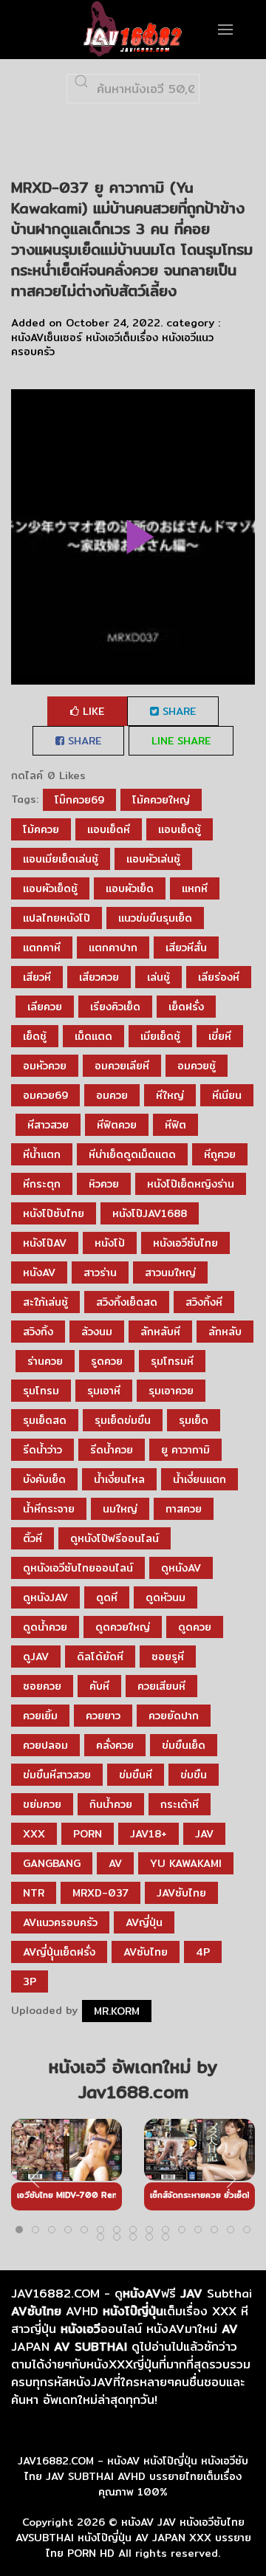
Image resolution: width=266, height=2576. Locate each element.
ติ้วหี (33, 1538)
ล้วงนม (97, 1332)
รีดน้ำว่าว (42, 1450)
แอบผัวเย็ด (130, 888)
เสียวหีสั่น (186, 948)
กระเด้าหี (180, 1804)
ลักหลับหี (160, 1332)
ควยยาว (103, 1716)
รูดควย (107, 1361)
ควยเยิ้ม (40, 1716)
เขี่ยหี (220, 1036)
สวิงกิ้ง (38, 1332)
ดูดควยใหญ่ (123, 1627)
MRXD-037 (100, 1893)
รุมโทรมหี (172, 1361)
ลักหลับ (225, 1332)
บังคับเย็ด (44, 1479)
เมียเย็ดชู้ (160, 1036)
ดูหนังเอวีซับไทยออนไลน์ (78, 1568)
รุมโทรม (41, 1391)
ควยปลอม (45, 1745)
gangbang (52, 1863)
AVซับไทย (146, 1952)
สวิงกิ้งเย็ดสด (127, 1302)
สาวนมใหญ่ (170, 1272)
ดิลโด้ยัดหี (100, 1657)
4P (203, 1952)
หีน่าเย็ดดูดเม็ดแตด (132, 1154)
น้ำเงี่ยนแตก (199, 1479)
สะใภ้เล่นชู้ (45, 1302)
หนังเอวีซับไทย (185, 1243)
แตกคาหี (42, 948)
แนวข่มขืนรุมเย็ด (155, 918)
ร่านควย (45, 1361)
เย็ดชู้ (35, 1036)
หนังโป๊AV (45, 1243)
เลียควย (45, 1007)
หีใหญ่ (170, 1095)
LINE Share (181, 741)
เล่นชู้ (158, 977)
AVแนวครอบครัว (60, 1922)
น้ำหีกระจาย (49, 1509)
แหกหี (195, 888)
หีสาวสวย (48, 1125)
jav (204, 1834)
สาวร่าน (100, 1272)
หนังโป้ (110, 1243)
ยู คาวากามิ (185, 1450)
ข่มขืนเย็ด (184, 1745)
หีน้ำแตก (42, 1154)
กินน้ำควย (111, 1804)
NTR (34, 1893)
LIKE (92, 711)
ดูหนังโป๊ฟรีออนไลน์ (115, 1538)
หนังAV (39, 1272)
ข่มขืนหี (136, 1775)
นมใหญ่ (120, 1509)
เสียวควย (99, 977)
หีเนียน (227, 1095)
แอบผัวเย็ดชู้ (50, 888)
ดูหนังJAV (45, 1597)
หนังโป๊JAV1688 (150, 1213)
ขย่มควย (42, 1804)
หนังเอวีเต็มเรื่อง (122, 338)
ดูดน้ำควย (45, 1627)
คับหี (99, 1686)
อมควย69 (45, 1095)
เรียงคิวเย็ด (115, 1007)
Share (177, 711)
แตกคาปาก (113, 948)
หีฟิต (175, 1125)
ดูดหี (107, 1597)
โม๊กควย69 (79, 800)
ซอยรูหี (168, 1657)
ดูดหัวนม (166, 1597)
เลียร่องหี (219, 977)
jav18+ (149, 1834)
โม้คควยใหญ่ (161, 800)
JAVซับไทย (181, 1893)
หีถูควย (220, 1154)
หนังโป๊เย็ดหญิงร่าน (191, 1184)
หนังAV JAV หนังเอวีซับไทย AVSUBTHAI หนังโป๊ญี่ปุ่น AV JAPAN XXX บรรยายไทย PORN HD (133, 2538)
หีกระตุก (42, 1184)
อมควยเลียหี (122, 1066)
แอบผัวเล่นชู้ (153, 859)
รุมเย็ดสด (45, 1420)
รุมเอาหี (104, 1391)
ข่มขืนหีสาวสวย (57, 1775)
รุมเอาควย (171, 1391)
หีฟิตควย (117, 1125)
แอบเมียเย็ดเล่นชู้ (61, 859)
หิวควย (104, 1184)
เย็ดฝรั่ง (186, 1007)
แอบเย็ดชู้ (180, 829)
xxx (34, 1834)
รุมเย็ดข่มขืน (123, 1420)
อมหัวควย (45, 1066)
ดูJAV (36, 1657)
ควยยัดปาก (174, 1716)
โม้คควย (41, 829)
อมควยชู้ (197, 1066)
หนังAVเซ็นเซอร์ (47, 338)
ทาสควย (184, 1509)
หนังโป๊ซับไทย (54, 1213)
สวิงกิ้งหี (204, 1302)
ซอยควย (42, 1686)
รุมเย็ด (194, 1420)
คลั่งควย (115, 1745)
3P (30, 1981)
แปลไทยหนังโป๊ (57, 918)
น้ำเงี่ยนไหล (119, 1479)
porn (88, 1834)
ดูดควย (195, 1627)
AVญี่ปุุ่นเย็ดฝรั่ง (59, 1952)
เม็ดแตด (93, 1036)
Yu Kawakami (186, 1863)
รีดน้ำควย (112, 1450)
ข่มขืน (194, 1775)
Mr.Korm (117, 2011)
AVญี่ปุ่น (144, 1922)
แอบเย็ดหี (109, 829)
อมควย (112, 1095)
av (115, 1863)
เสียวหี (37, 977)
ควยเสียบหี (161, 1686)
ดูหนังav (181, 1568)
